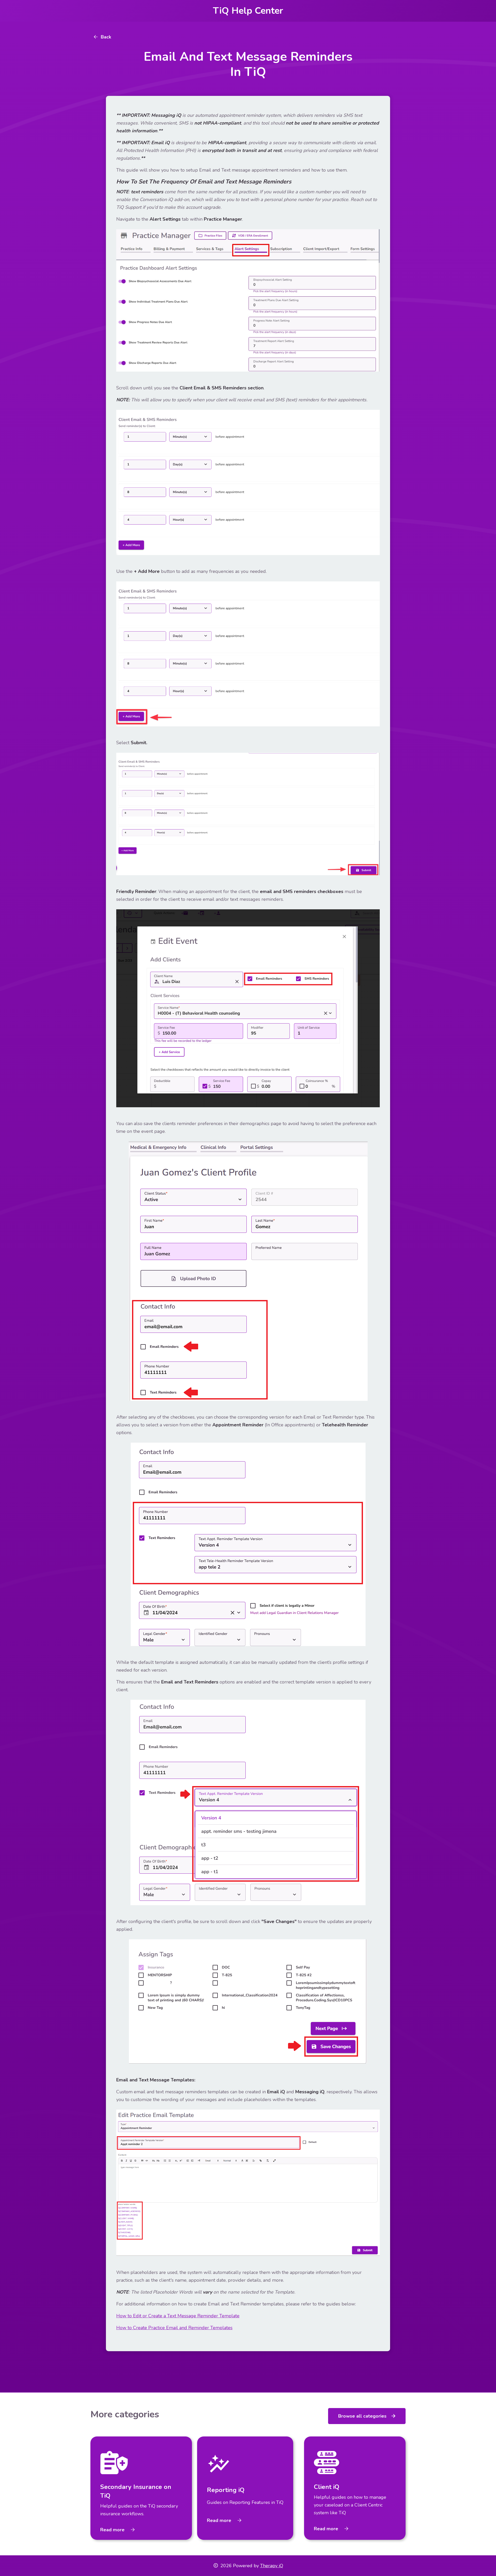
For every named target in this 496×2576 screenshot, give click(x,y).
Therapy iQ (272, 2566)
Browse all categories (367, 2416)
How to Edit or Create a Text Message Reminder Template (178, 2316)
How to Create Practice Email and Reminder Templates (174, 2328)
